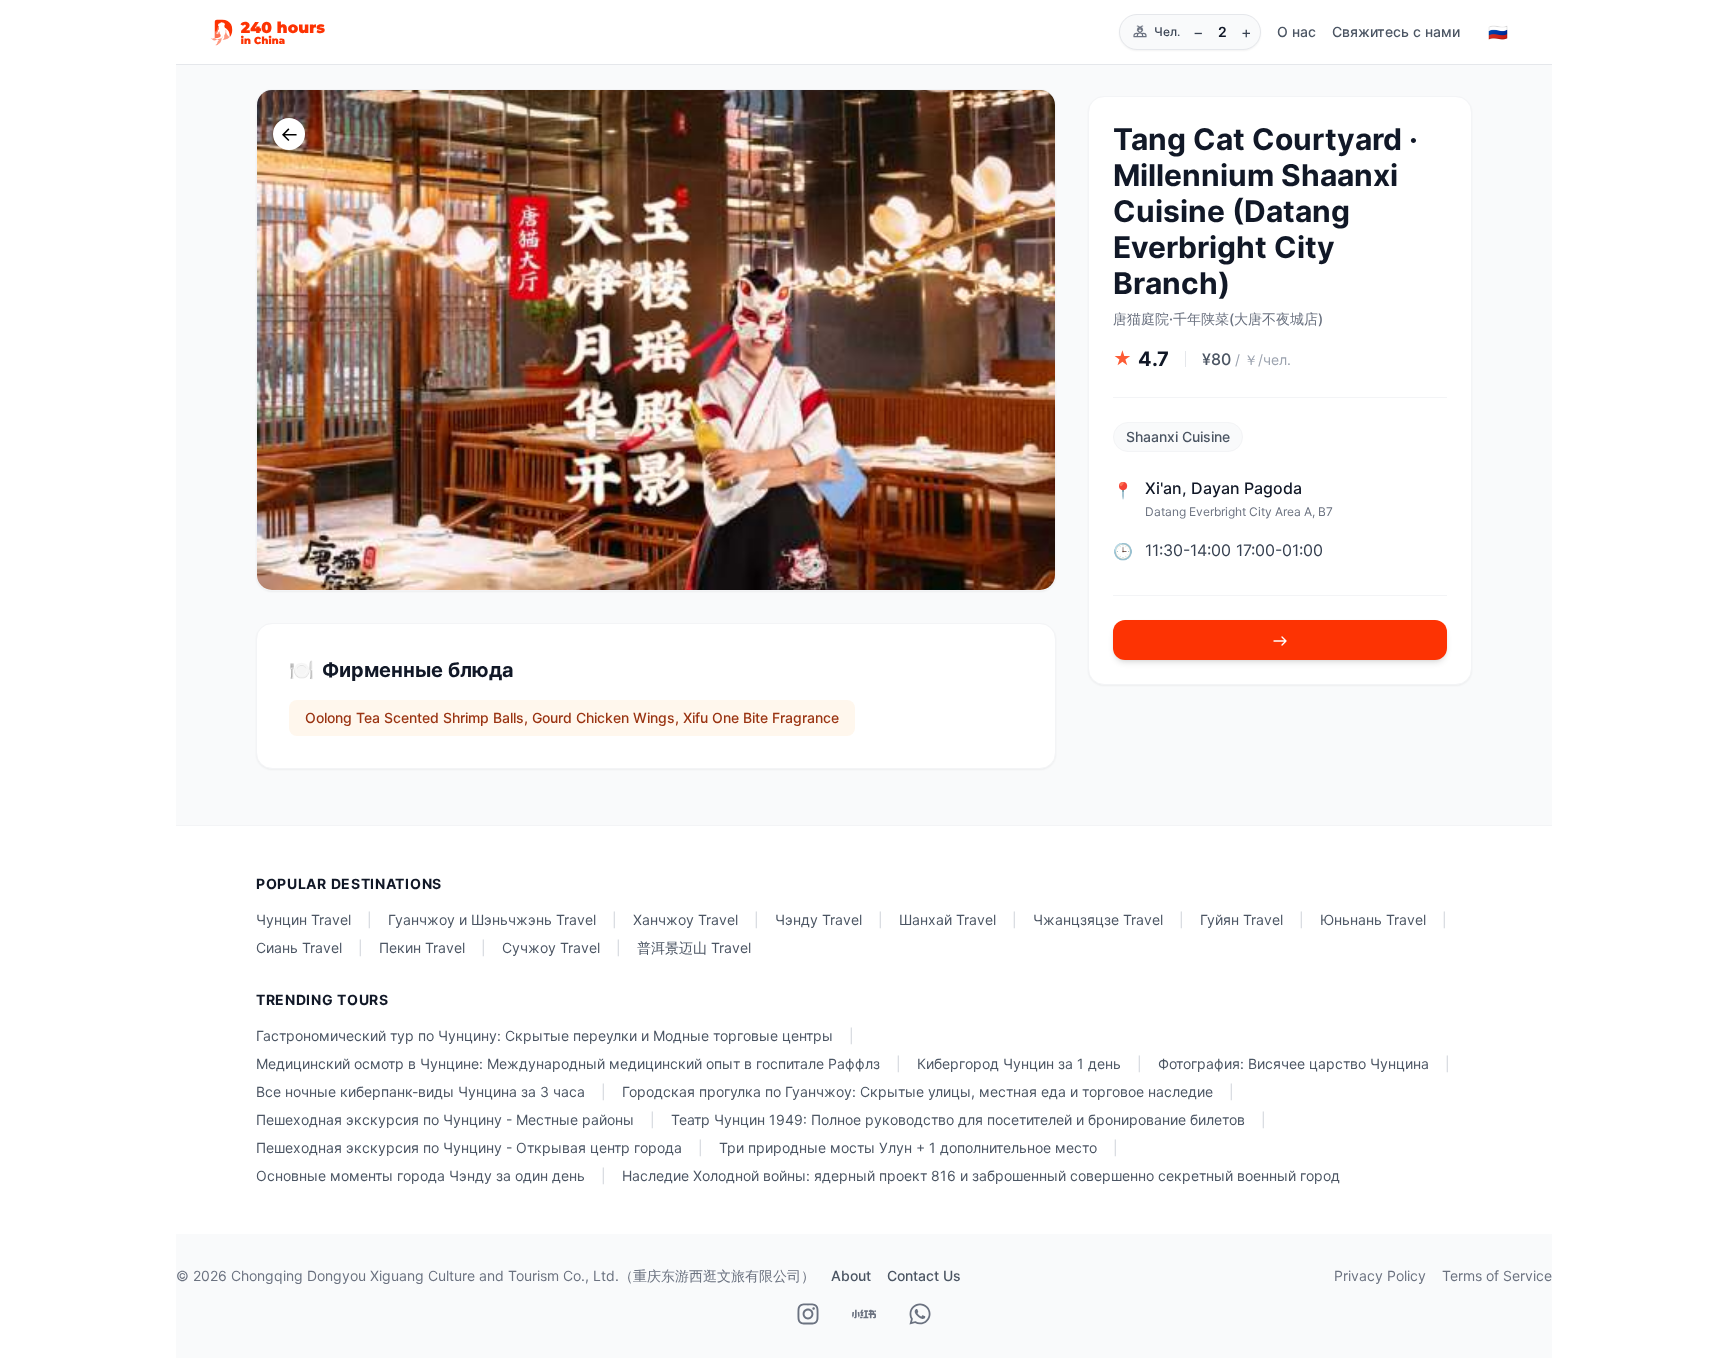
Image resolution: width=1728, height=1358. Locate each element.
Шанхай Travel (947, 919)
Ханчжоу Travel (685, 919)
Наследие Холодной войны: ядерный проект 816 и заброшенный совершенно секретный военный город (981, 1175)
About (851, 1275)
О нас (1296, 31)
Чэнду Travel (818, 919)
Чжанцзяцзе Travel (1098, 919)
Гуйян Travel (1241, 919)
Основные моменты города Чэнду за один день (420, 1175)
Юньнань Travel (1373, 919)
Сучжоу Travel (551, 947)
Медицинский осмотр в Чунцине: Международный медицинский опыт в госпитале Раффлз (568, 1063)
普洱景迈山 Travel (694, 947)
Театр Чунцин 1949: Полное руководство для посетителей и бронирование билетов (958, 1119)
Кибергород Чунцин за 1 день (1019, 1063)
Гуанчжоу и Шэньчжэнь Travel (492, 919)
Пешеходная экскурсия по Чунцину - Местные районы (445, 1119)
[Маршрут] (1280, 641)
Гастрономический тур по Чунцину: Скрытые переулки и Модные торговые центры (544, 1035)
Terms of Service (1497, 1275)
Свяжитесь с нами (1396, 31)
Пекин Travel (422, 947)
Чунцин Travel (303, 919)
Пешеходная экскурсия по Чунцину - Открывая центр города (469, 1147)
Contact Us (924, 1275)
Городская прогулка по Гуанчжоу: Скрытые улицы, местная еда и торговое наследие (917, 1091)
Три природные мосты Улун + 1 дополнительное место (908, 1147)
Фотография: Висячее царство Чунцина (1293, 1063)
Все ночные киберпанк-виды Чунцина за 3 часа (420, 1091)
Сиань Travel (299, 947)
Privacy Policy (1380, 1275)
